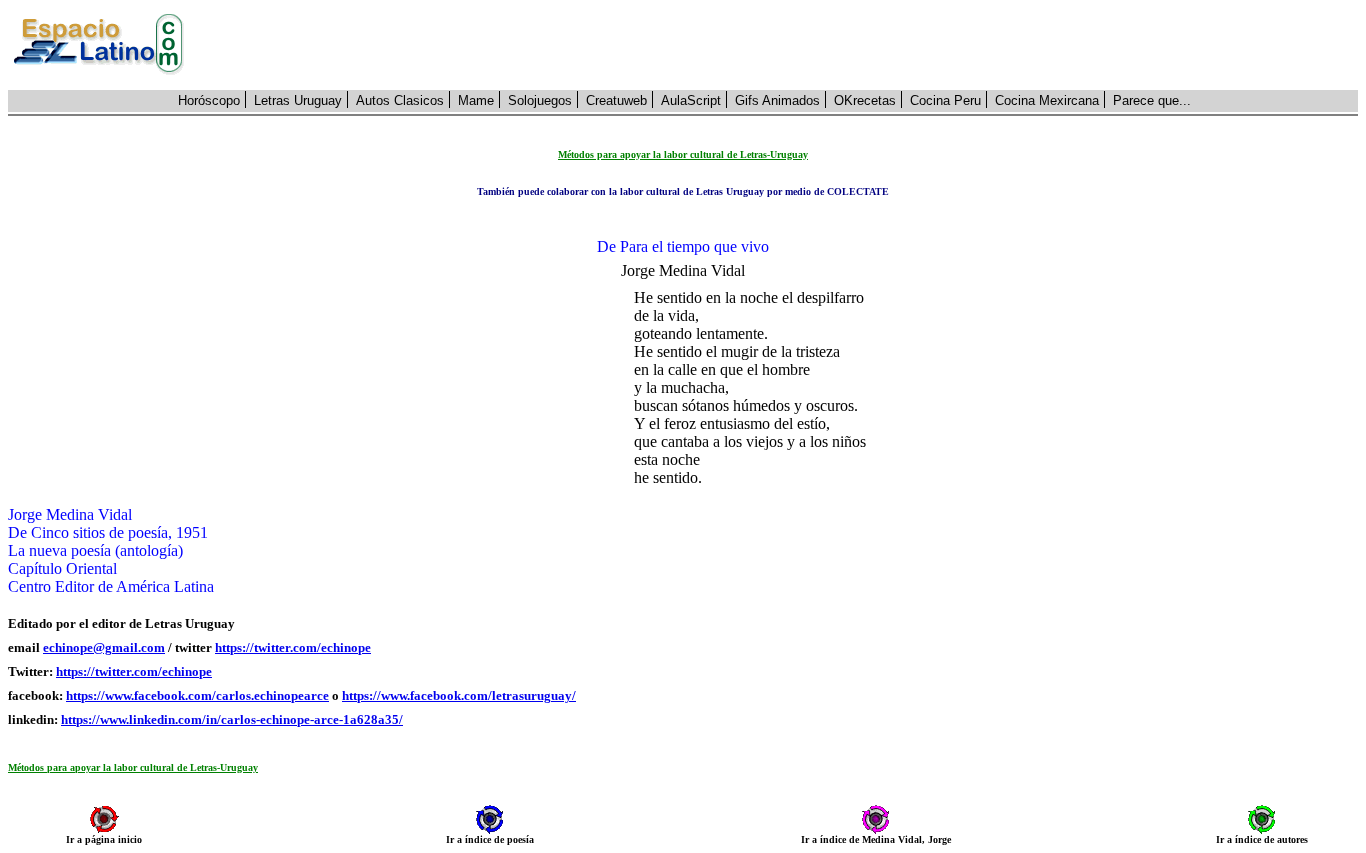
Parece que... (1152, 100)
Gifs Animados (777, 100)
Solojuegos (540, 100)
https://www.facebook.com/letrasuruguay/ (459, 695)
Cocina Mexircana (1047, 100)
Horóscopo (209, 100)
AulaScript (691, 100)
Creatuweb (616, 100)
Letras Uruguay (298, 100)
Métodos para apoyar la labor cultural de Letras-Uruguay (133, 767)
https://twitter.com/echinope (293, 647)
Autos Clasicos (400, 100)
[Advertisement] (782, 45)
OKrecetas (865, 100)
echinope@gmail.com (104, 647)
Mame (476, 100)
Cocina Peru (945, 100)
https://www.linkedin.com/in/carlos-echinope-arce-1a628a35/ (232, 719)
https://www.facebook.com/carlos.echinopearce (197, 695)
